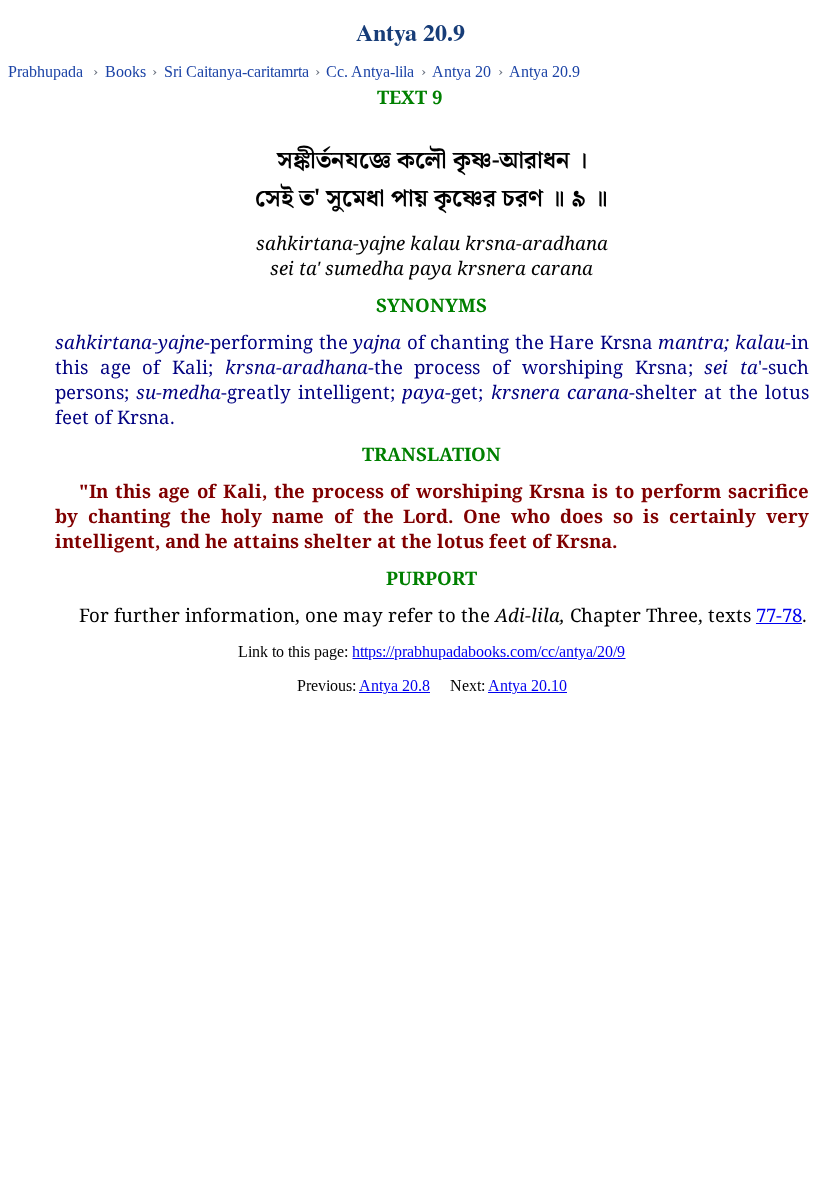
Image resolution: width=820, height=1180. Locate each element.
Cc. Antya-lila (370, 71)
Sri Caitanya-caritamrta (236, 71)
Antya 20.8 (394, 685)
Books (125, 71)
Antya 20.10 (527, 685)
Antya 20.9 (544, 71)
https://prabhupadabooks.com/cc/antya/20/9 (488, 651)
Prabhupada (45, 71)
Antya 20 (461, 71)
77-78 (779, 614)
